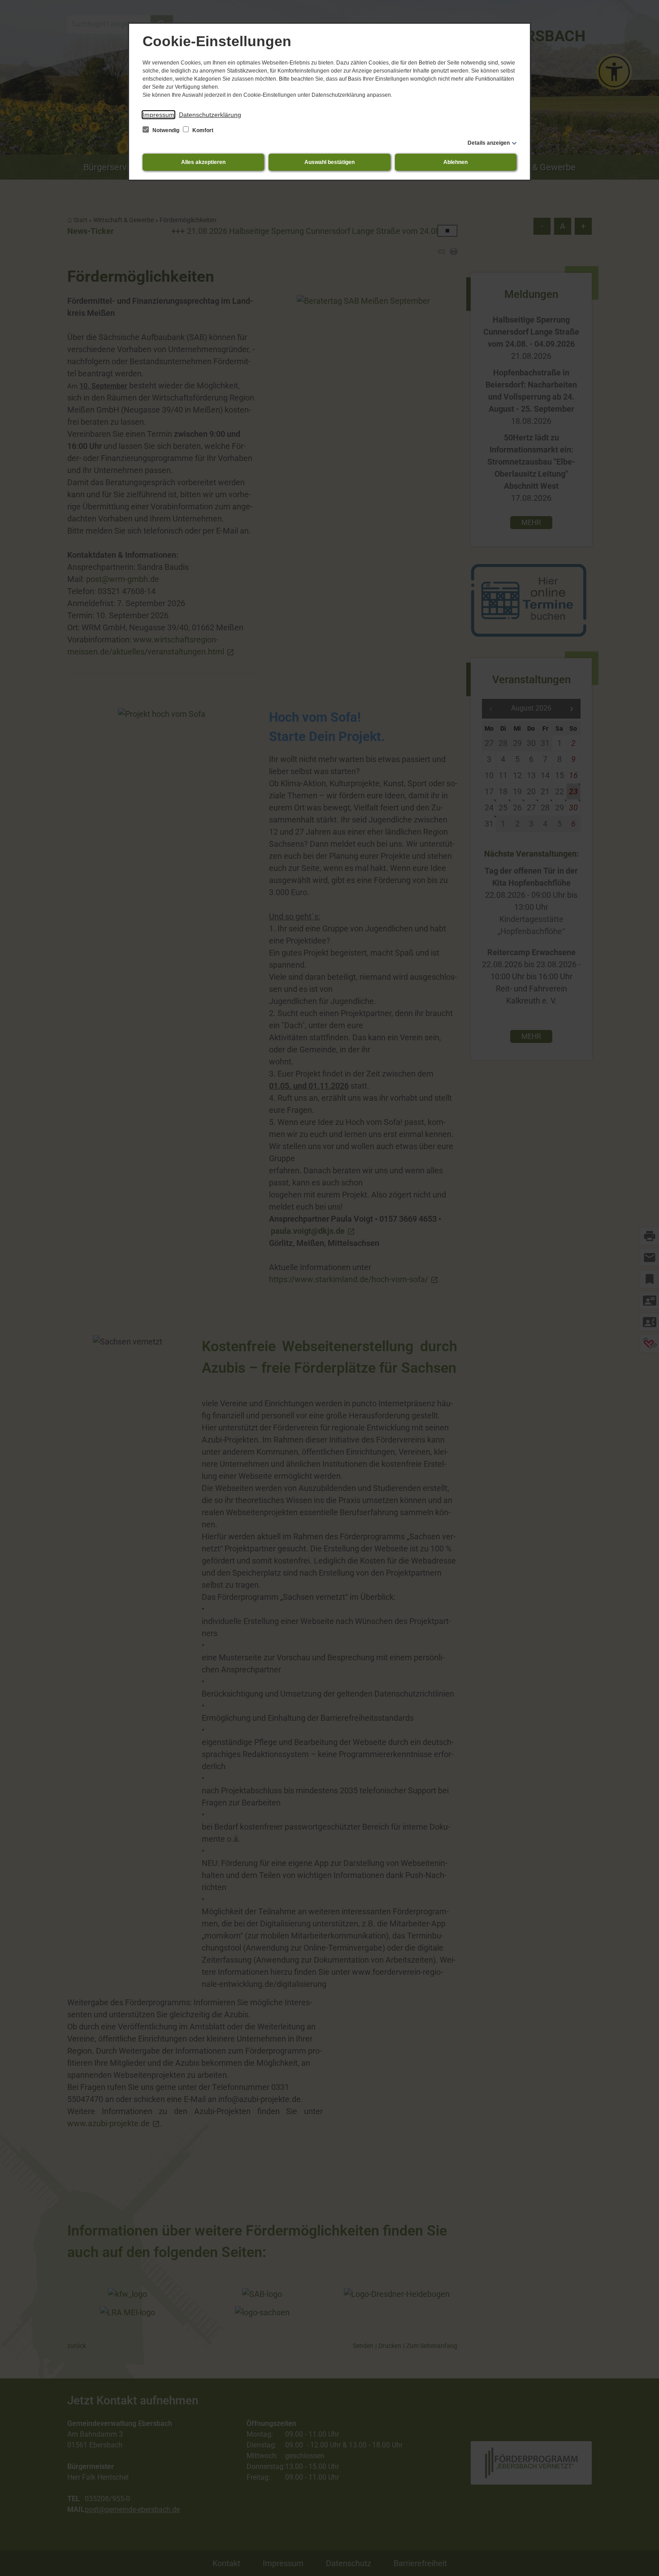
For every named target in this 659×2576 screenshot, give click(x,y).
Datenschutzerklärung (210, 115)
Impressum (158, 115)
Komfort (202, 130)
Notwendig (166, 130)
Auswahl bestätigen (329, 162)
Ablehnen (455, 162)
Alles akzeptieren (203, 162)
